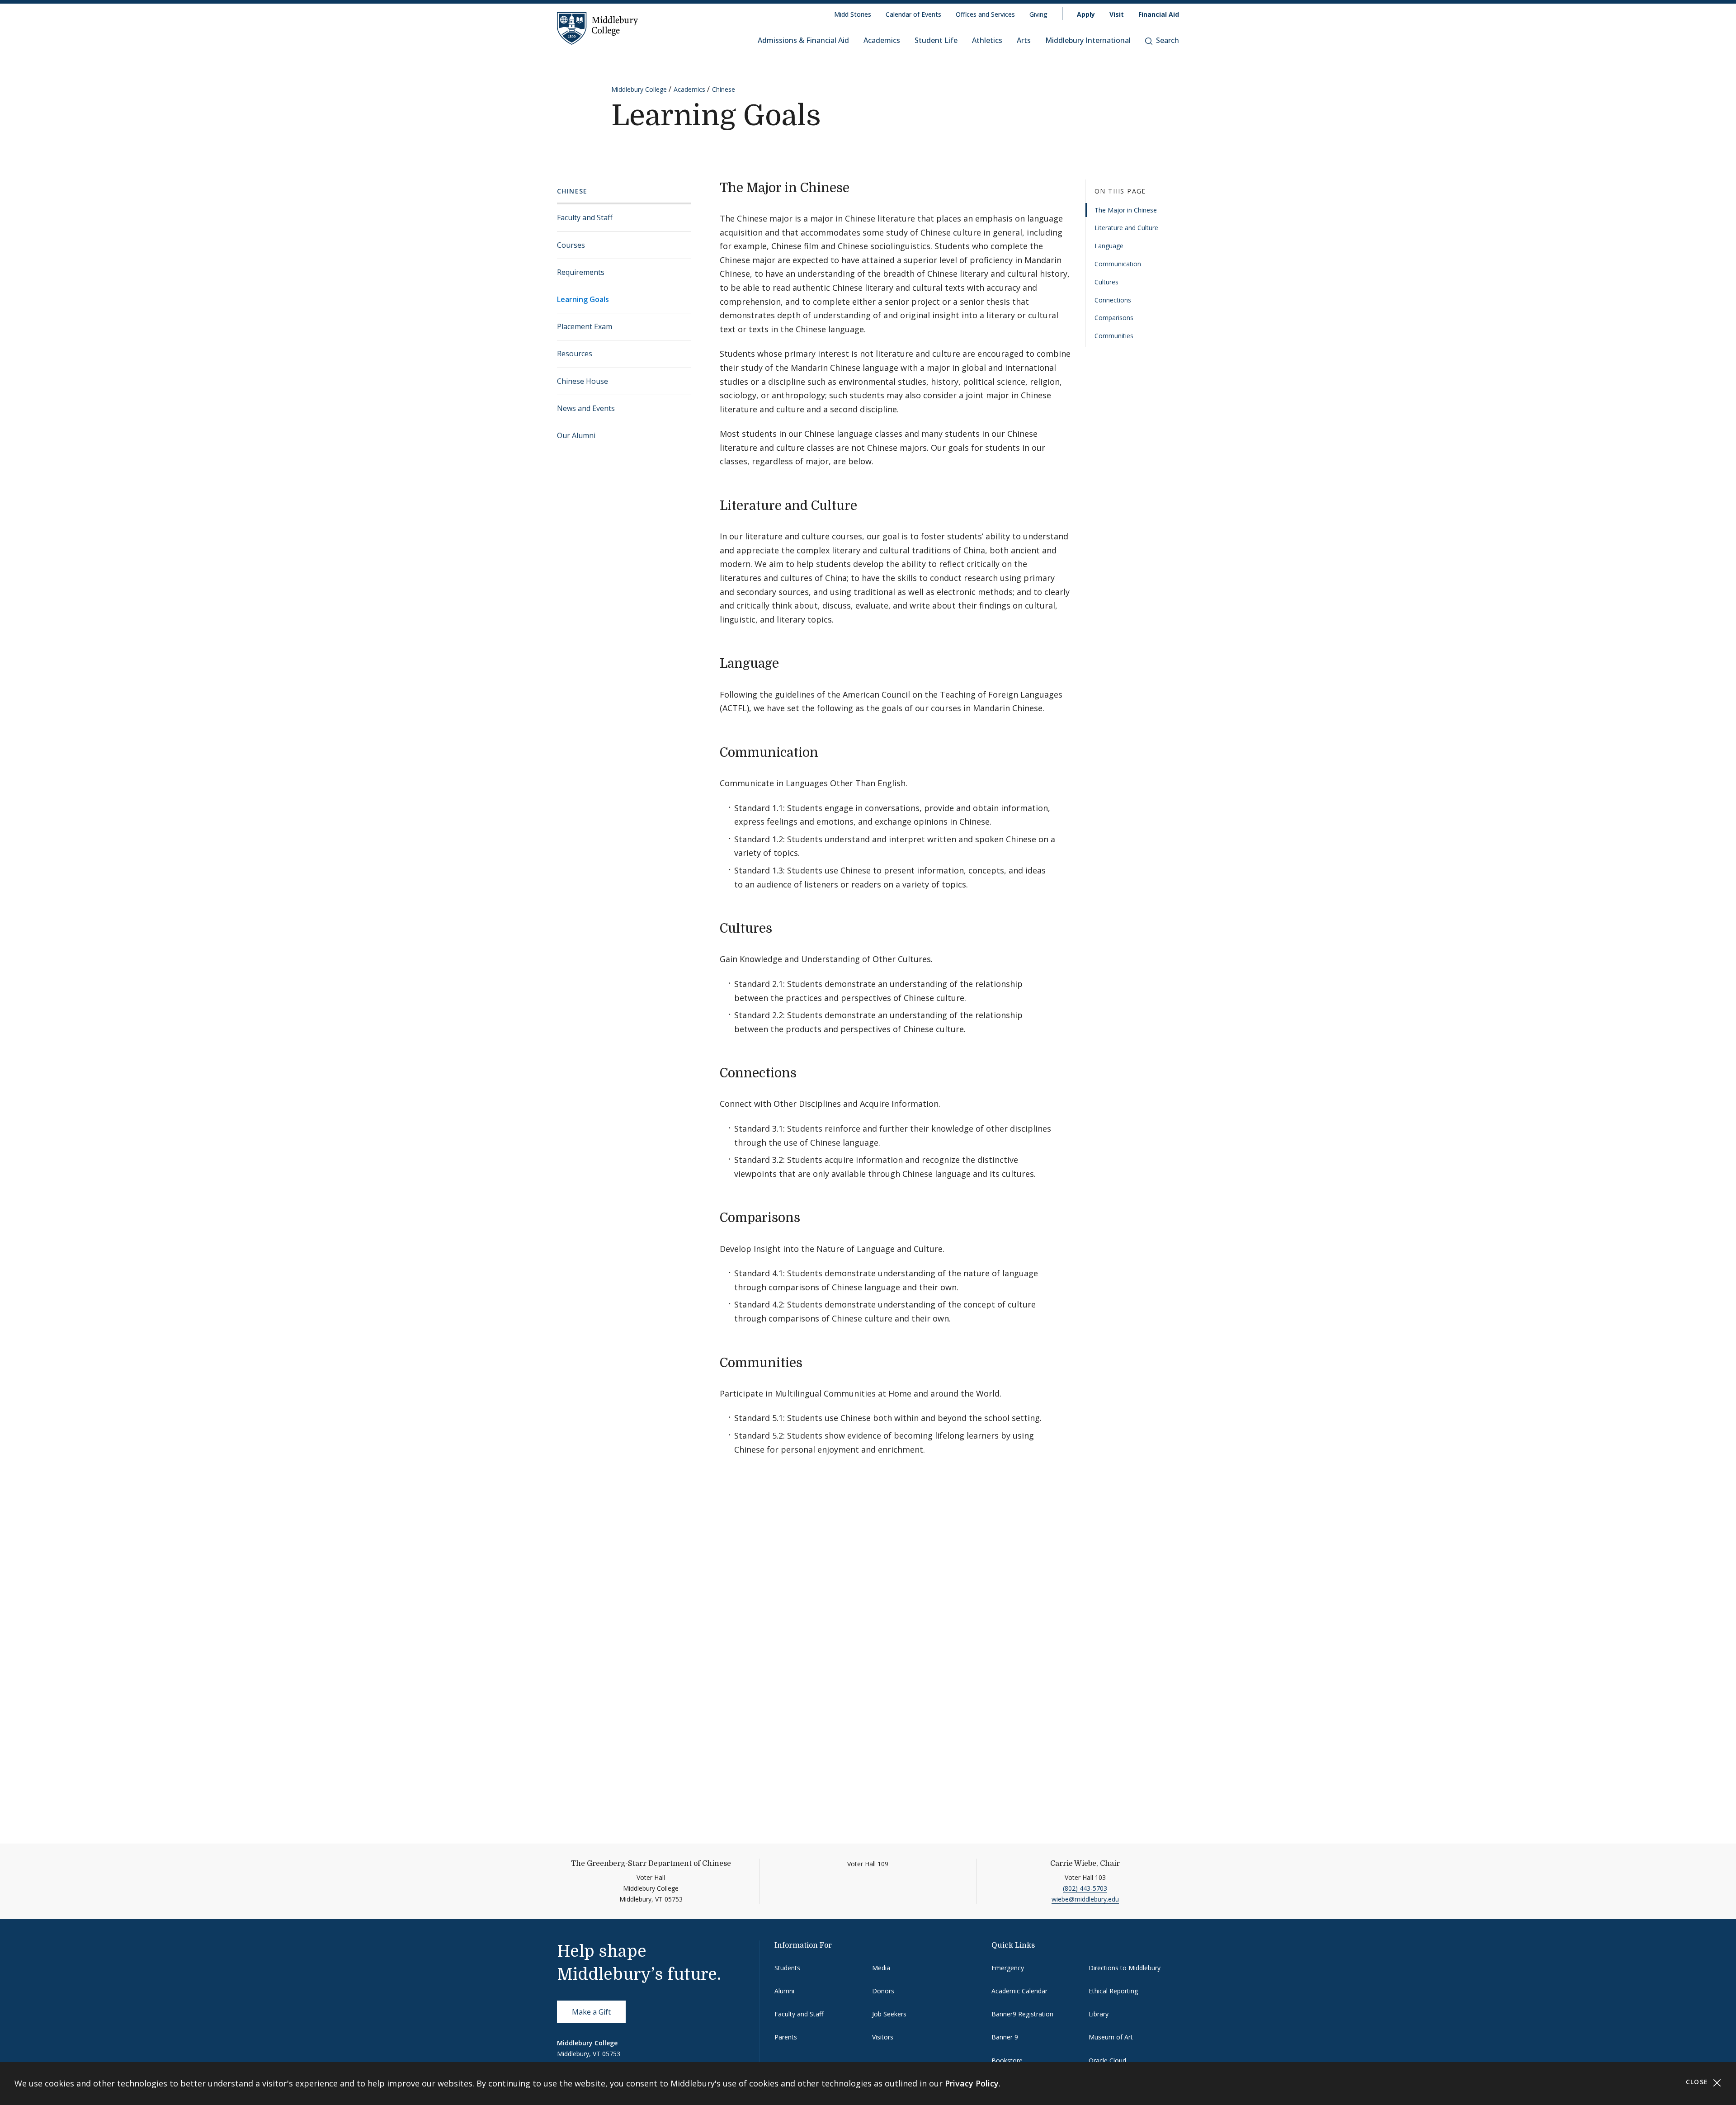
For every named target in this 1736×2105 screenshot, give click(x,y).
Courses (571, 245)
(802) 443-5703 (1085, 1888)
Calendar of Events (913, 14)
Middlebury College (639, 89)
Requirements (581, 272)
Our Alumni (576, 435)
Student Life (936, 40)
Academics (882, 40)
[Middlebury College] (598, 28)
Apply (1086, 14)
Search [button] (1168, 40)
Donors (883, 1991)
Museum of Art (1111, 2037)
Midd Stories (853, 14)
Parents (786, 2037)
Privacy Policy (972, 2083)
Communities (1114, 336)
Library (1099, 2014)
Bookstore (1007, 2060)
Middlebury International (1088, 40)
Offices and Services (985, 14)
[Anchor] (858, 187)
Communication (1118, 264)
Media (881, 1968)
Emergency (1008, 1968)
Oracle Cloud (1107, 2060)
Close (1698, 2082)
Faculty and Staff (585, 217)
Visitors (883, 2037)
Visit (1117, 14)
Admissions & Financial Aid (803, 40)
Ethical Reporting (1113, 1991)
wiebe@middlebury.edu (1085, 1899)
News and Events (586, 408)
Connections (1113, 300)
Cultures (1106, 282)
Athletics (987, 40)
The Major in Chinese (1126, 210)
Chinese (724, 89)
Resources (575, 354)
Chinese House (583, 381)
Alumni (784, 1991)
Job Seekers (889, 2014)
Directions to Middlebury (1125, 1968)
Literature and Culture (1126, 228)
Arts (1024, 40)
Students (787, 1968)
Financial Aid (1159, 14)
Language (1109, 246)
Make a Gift (591, 2012)
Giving (1038, 14)
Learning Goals (583, 299)
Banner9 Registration (1022, 2014)
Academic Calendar (1019, 1991)
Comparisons (1114, 318)
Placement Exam (585, 326)
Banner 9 (1005, 2037)
